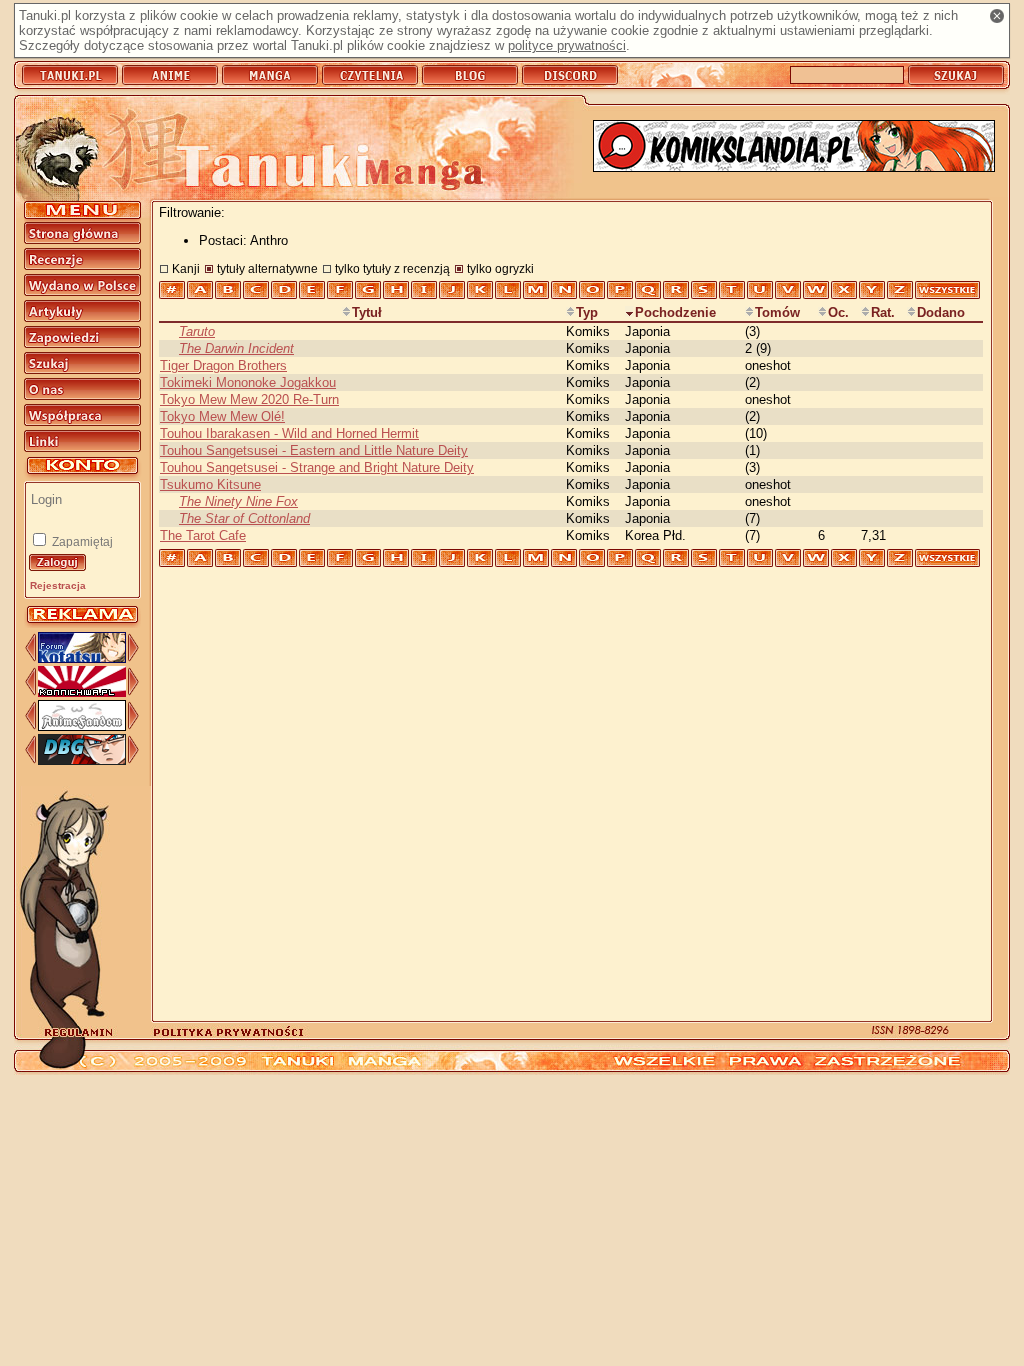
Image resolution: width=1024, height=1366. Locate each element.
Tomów (777, 312)
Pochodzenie (675, 312)
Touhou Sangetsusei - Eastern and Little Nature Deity (314, 450)
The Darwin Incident (236, 348)
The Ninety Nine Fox (238, 501)
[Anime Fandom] (82, 726)
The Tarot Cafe (203, 535)
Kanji (186, 268)
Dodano (941, 312)
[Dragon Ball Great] (82, 760)
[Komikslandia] (794, 147)
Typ (587, 312)
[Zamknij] (997, 16)
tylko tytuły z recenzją (392, 268)
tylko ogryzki (500, 268)
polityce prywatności (567, 45)
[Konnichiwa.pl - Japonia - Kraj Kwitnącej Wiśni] (82, 692)
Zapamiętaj (81, 542)
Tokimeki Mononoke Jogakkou (248, 382)
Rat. (883, 312)
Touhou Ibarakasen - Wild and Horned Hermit (289, 433)
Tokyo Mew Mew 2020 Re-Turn (249, 399)
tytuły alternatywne (267, 268)
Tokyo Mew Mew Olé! (222, 416)
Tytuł (367, 312)
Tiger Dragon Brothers (223, 365)
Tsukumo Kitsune (210, 484)
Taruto (197, 331)
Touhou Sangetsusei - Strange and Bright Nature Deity (317, 467)
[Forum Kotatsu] (82, 658)
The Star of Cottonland (244, 518)
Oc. (838, 312)
